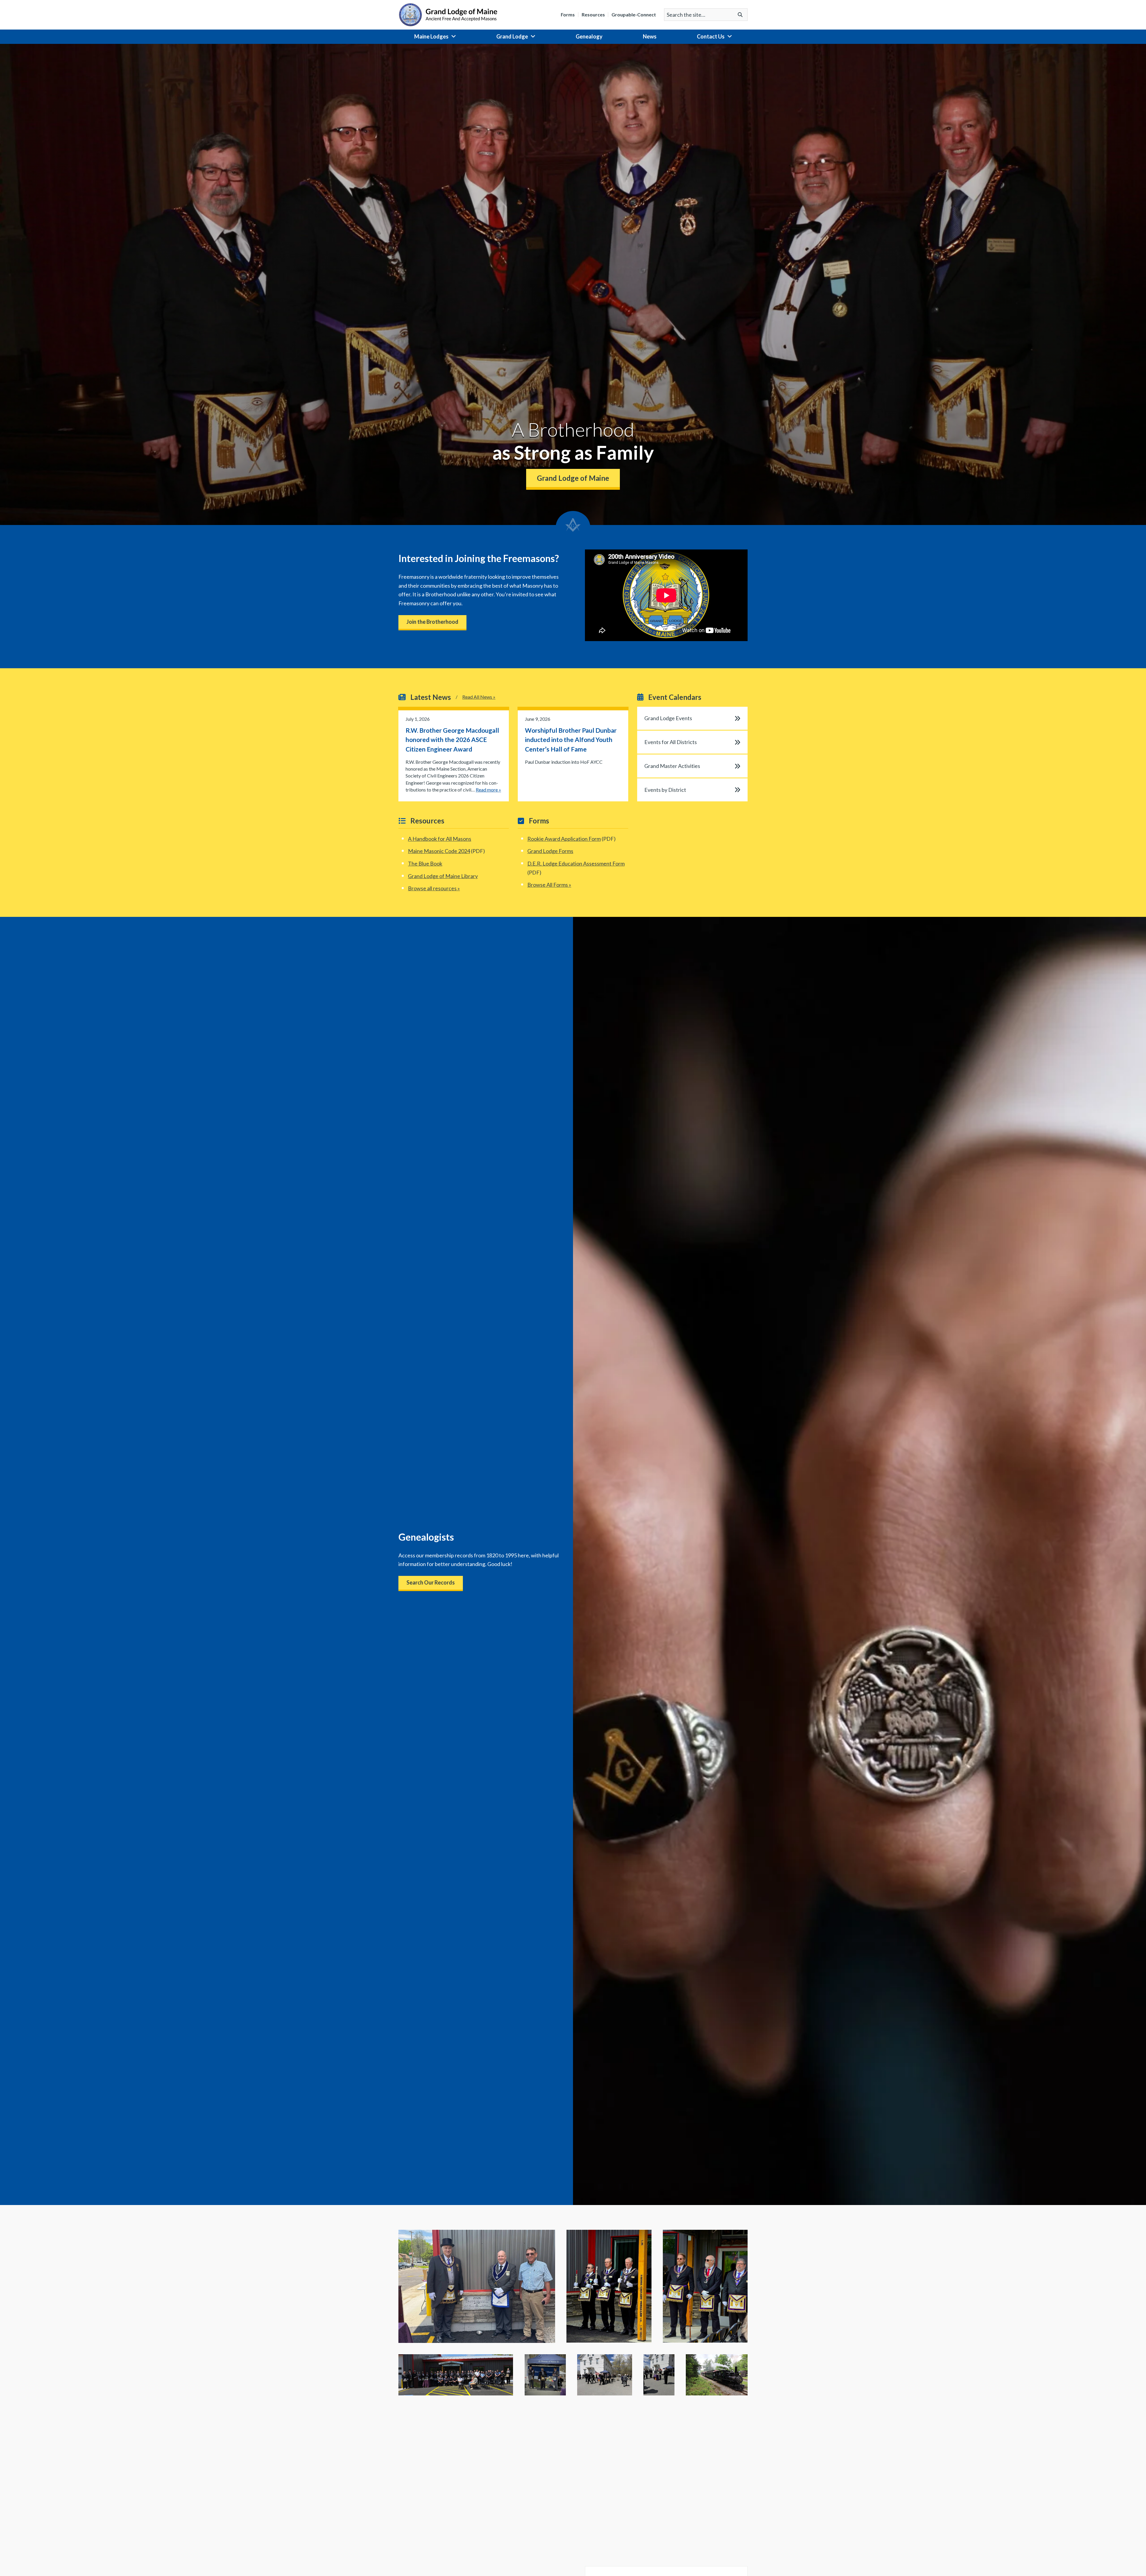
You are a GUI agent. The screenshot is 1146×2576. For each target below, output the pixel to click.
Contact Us (711, 36)
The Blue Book (425, 863)
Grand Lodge (512, 36)
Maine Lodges (431, 36)
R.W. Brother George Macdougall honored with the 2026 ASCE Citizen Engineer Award (452, 740)
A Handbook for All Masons (440, 839)
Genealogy (589, 36)
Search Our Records (431, 1582)
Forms (568, 15)
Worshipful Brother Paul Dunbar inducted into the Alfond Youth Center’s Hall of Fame (571, 740)
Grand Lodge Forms (550, 851)
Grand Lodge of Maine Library (443, 876)
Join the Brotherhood (432, 622)
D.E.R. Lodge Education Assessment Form (576, 863)
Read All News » (479, 697)
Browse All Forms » (549, 885)
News (650, 36)
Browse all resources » (434, 888)
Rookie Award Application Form (564, 839)
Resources (593, 15)
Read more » (488, 790)
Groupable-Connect (634, 15)
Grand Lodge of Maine (573, 478)
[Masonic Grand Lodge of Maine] (448, 14)
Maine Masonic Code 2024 (439, 851)
